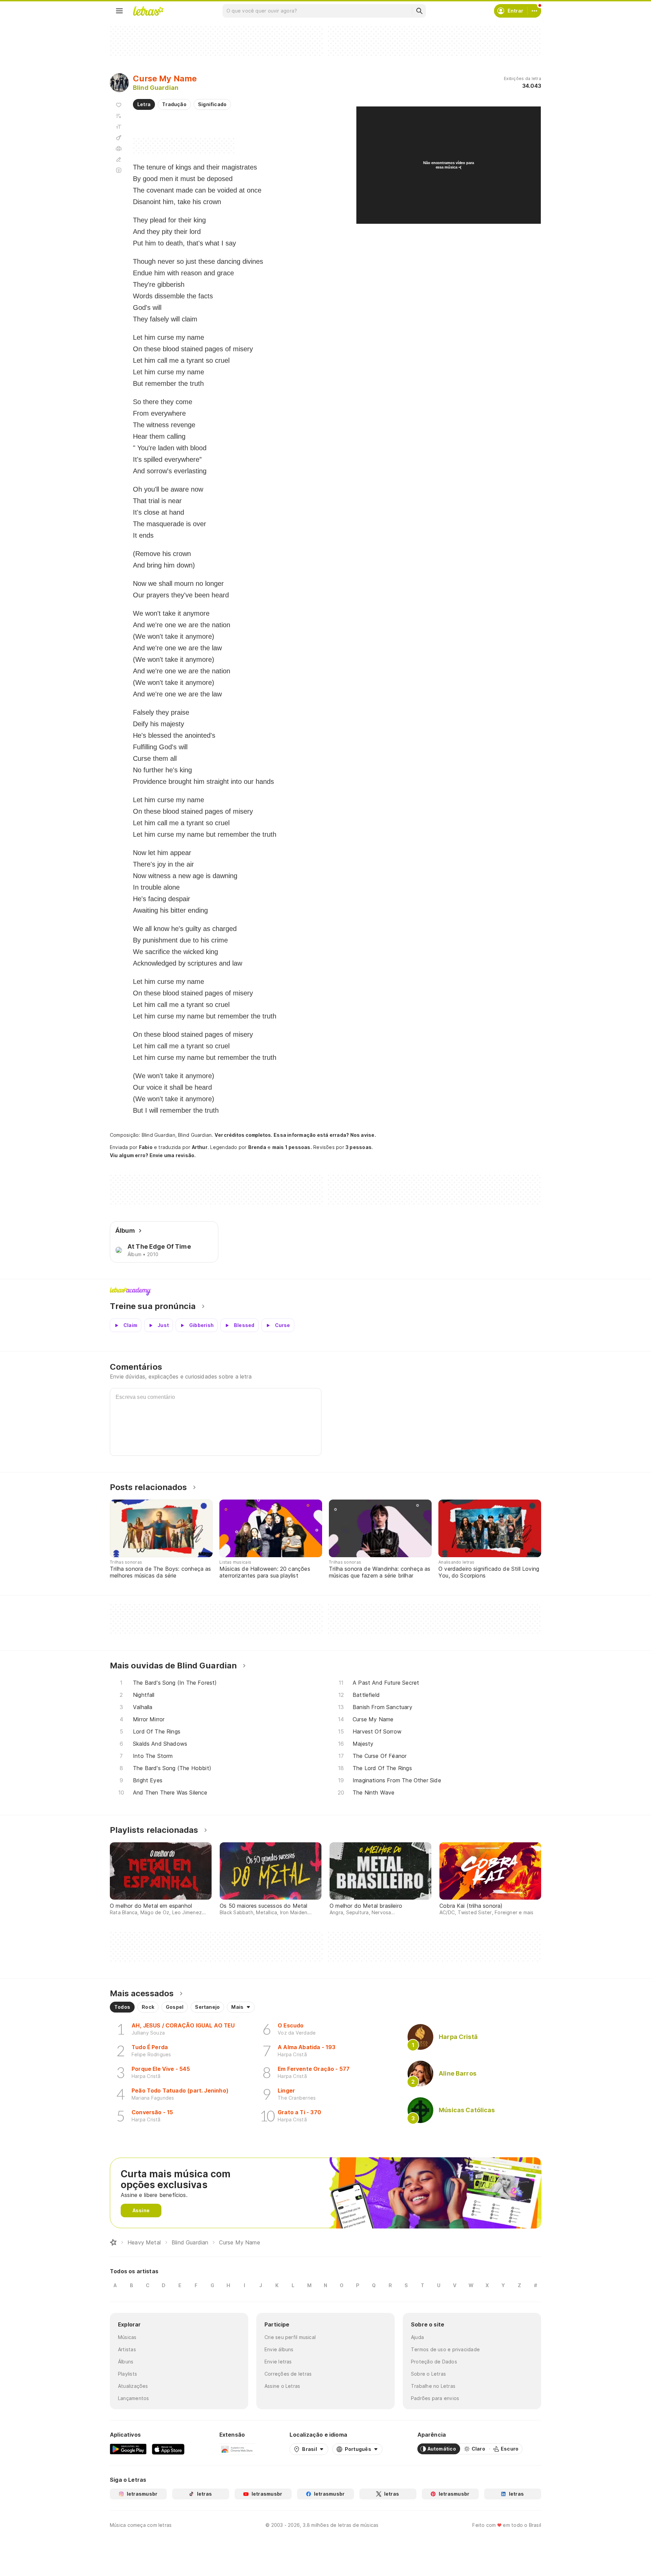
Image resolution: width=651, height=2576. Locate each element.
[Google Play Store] (128, 2449)
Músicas (127, 2337)
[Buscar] (419, 11)
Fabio (146, 1147)
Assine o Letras (282, 2386)
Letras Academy (325, 1291)
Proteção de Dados (434, 2362)
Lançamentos (133, 2398)
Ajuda (417, 2337)
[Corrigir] (119, 159)
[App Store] (168, 2449)
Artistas (127, 2349)
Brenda (257, 1147)
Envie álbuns (279, 2349)
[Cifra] (119, 138)
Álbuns (126, 2362)
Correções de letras (288, 2374)
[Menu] (119, 11)
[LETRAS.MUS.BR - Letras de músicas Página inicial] (148, 11)
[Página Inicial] (113, 2242)
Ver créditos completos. (243, 1135)
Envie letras (278, 2362)
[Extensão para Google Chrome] (237, 2449)
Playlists (127, 2374)
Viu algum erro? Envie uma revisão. (153, 1155)
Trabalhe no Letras (433, 2386)
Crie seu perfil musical (290, 2337)
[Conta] (534, 11)
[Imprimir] (119, 148)
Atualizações (133, 2386)
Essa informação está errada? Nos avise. (325, 1135)
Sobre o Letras (428, 2374)
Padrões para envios (435, 2398)
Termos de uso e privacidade (445, 2349)
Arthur (200, 1147)
